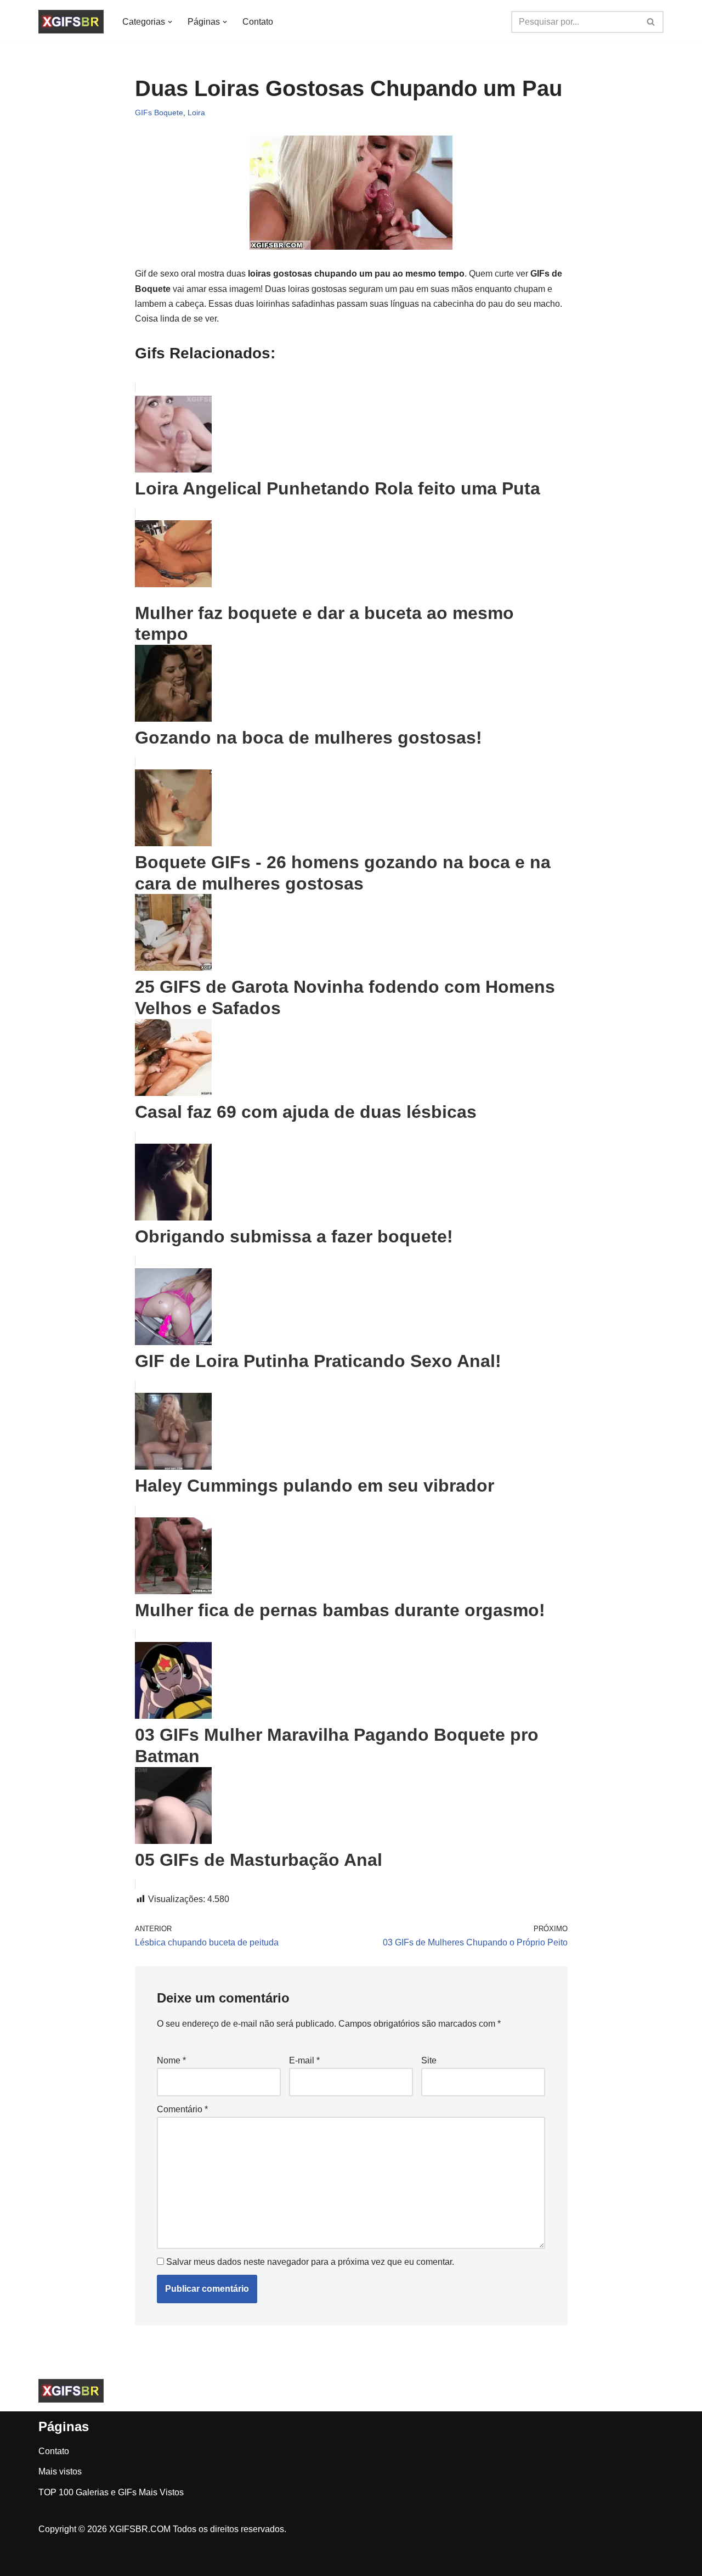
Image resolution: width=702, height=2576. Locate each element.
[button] (170, 22)
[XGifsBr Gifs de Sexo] (71, 22)
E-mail (304, 2060)
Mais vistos (60, 2471)
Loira (196, 113)
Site (429, 2060)
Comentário (182, 2109)
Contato (258, 22)
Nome (171, 2060)
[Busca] (651, 22)
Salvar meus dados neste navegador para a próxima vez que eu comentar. (310, 2262)
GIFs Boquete (159, 113)
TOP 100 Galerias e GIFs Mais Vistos (111, 2492)
